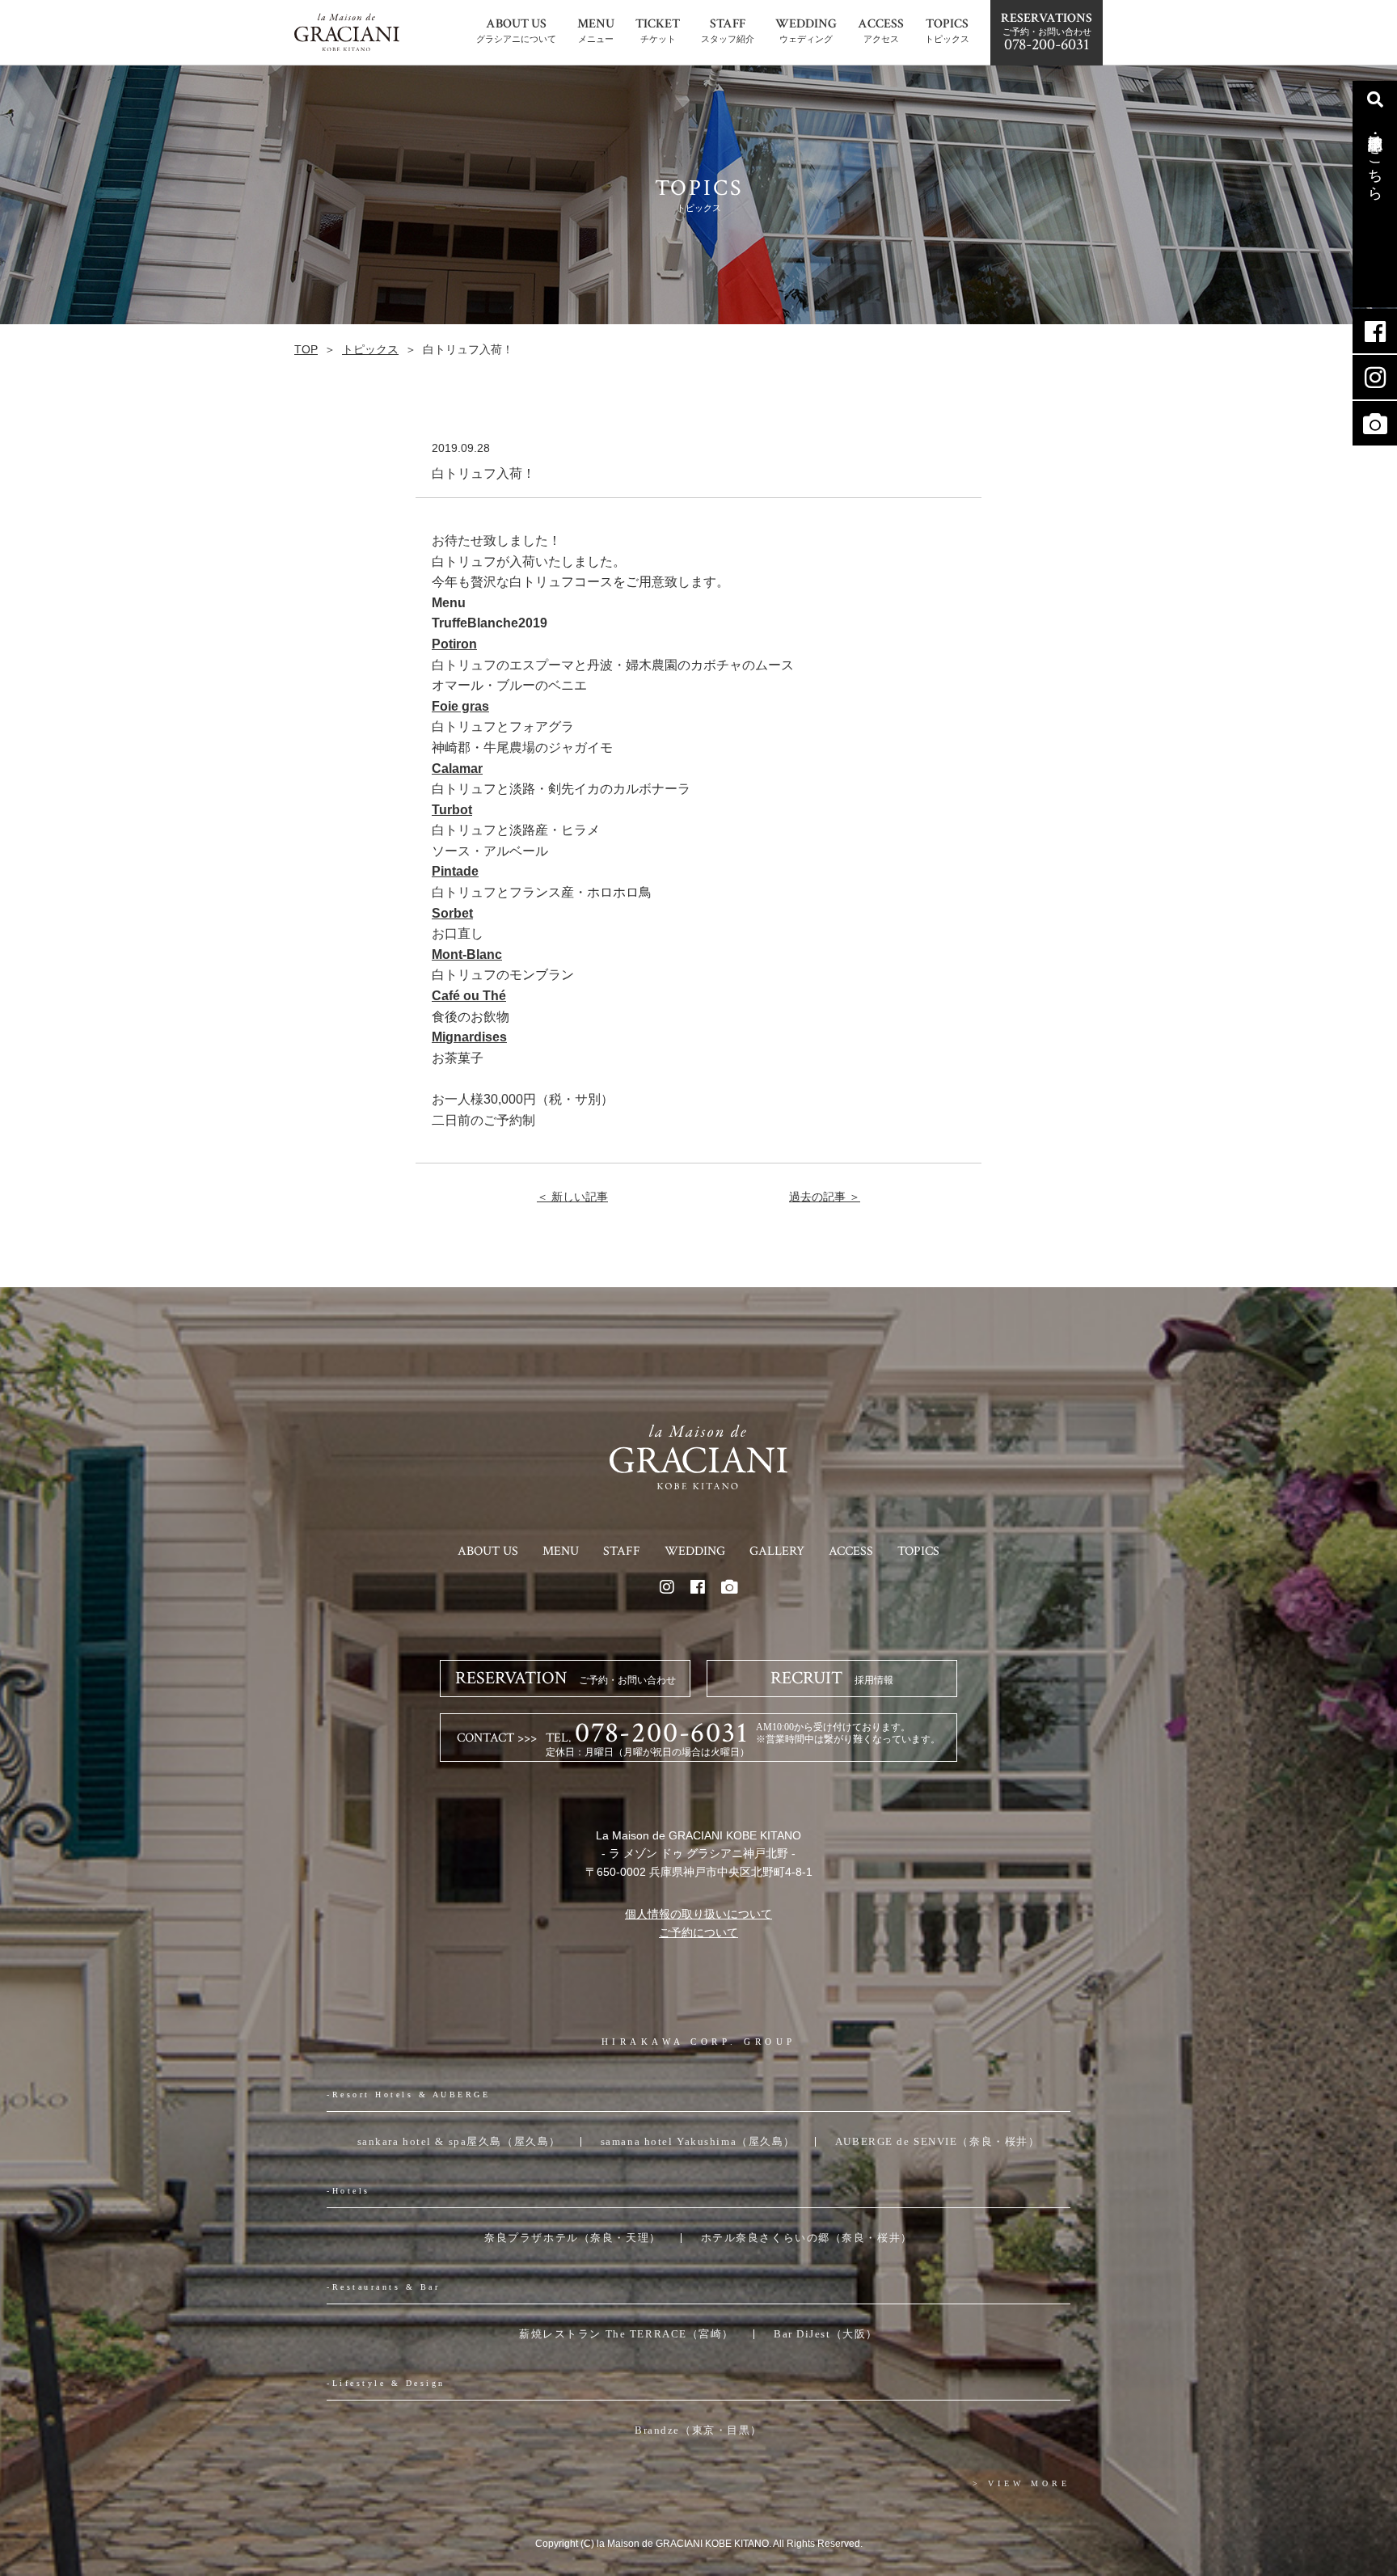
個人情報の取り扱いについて (698, 1914)
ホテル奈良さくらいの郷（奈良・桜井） (807, 2238)
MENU (561, 1551)
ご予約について (698, 1932)
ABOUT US (488, 1551)
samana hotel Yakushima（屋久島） (698, 2141)
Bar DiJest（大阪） (826, 2334)
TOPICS (918, 1551)
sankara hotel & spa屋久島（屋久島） (459, 2141)
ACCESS (851, 1551)
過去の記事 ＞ (825, 1197)
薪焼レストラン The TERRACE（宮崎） (627, 2334)
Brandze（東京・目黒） (698, 2430)
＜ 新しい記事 (572, 1197)
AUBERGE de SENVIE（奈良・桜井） (937, 2141)
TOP (306, 349)
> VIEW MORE (1021, 2483)
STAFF (622, 1551)
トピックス (370, 349)
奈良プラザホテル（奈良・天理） (572, 2238)
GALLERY (777, 1551)
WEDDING (695, 1551)
